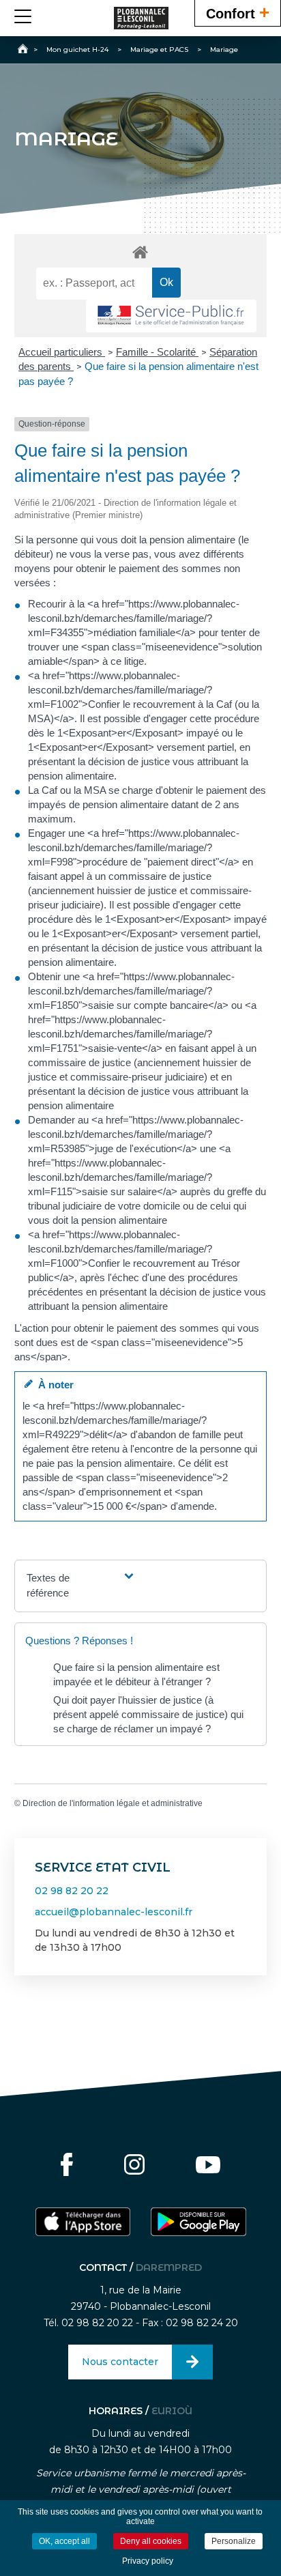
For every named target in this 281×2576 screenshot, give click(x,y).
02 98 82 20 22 (72, 1891)
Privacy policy (148, 2561)
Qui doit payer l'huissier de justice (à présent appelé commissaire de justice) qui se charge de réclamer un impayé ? (148, 1714)
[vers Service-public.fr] (171, 316)
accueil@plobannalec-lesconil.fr (114, 1912)
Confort (238, 12)
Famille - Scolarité (157, 352)
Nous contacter (120, 2362)
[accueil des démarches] (141, 252)
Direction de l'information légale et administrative (113, 1803)
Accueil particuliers (62, 352)
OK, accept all (64, 2541)
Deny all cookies (151, 2541)
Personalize (234, 2541)
